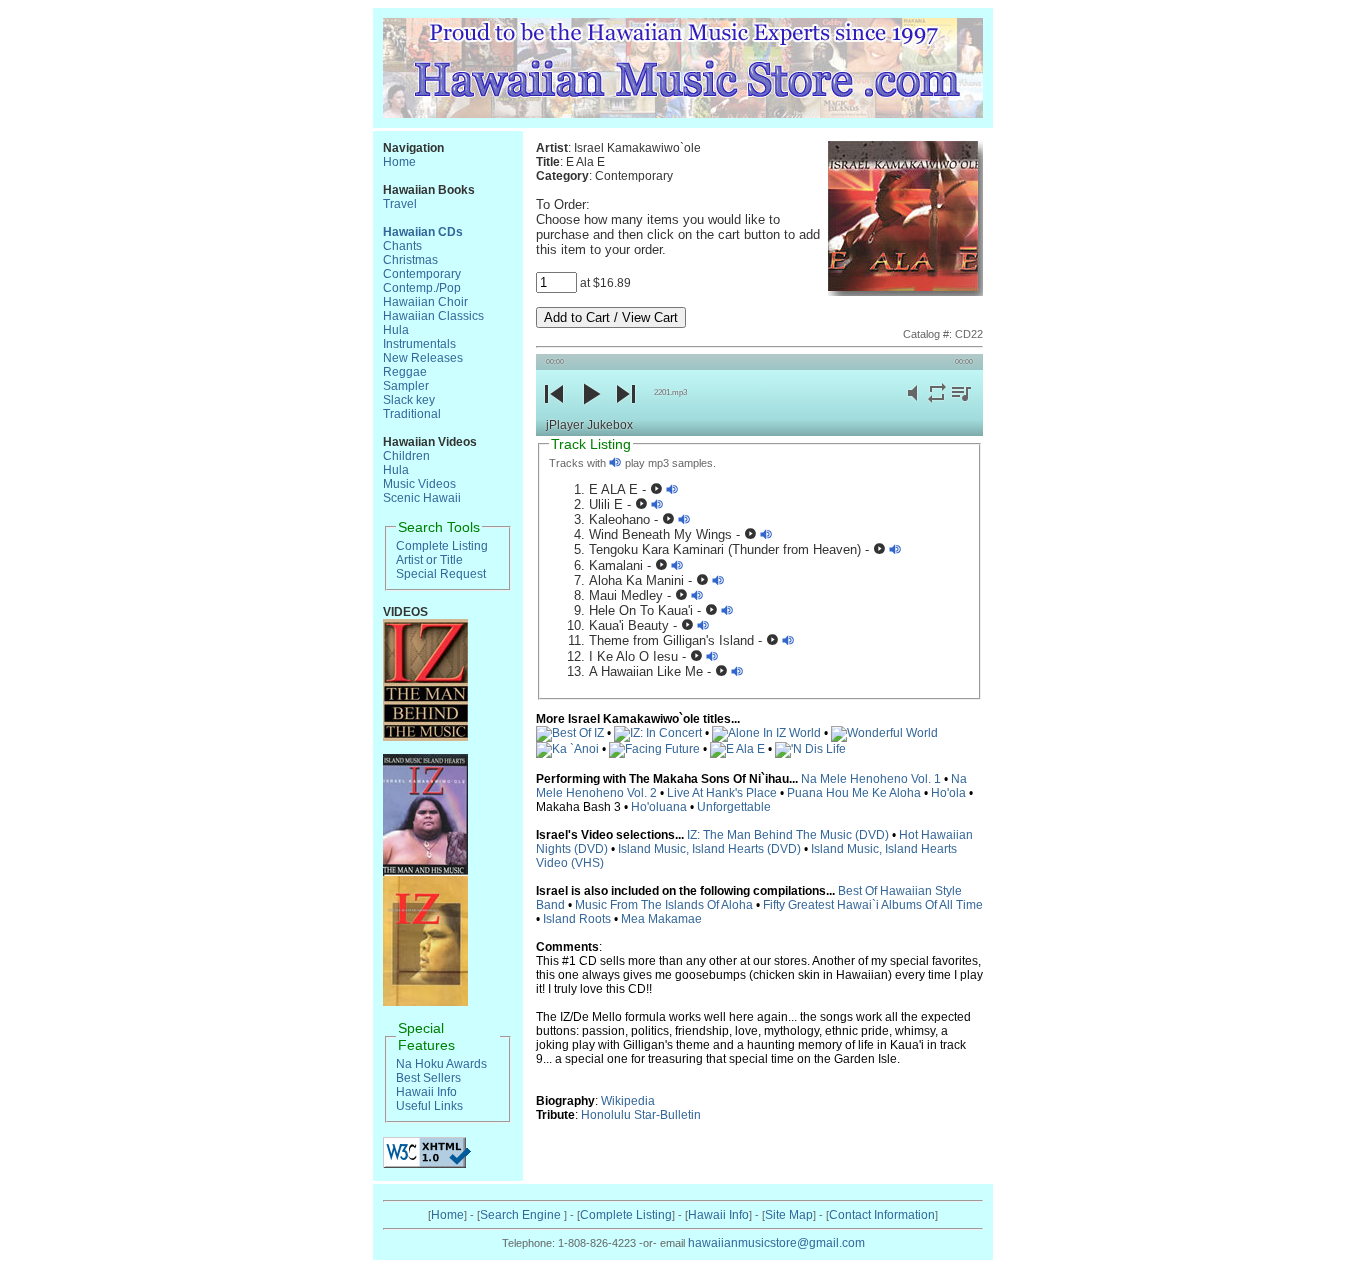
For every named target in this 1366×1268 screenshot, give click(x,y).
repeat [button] (937, 404)
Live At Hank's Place (722, 793)
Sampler (406, 386)
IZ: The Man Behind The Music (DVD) (788, 835)
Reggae (405, 372)
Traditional (412, 414)
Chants (402, 246)
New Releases (423, 358)
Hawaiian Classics (433, 316)
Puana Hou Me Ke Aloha (854, 793)
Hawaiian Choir (425, 302)
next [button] (625, 410)
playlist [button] (961, 404)
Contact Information (882, 1215)
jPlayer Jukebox (589, 425)
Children (406, 456)
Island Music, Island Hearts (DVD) (709, 849)
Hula (396, 330)
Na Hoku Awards (441, 1064)
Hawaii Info (426, 1092)
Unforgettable (734, 807)
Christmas (410, 260)
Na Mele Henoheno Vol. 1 (871, 779)
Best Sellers (428, 1078)
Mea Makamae (661, 919)
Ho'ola (948, 793)
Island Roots (577, 919)
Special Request (441, 574)
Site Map (789, 1215)
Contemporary (422, 274)
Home (399, 162)
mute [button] (913, 404)
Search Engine (522, 1215)
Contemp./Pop (422, 288)
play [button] (590, 410)
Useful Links (429, 1106)
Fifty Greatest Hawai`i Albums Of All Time (873, 905)
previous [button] (554, 410)
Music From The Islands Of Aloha (664, 905)
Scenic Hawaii (422, 498)
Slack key (409, 400)
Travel (400, 204)
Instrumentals (419, 344)
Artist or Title (429, 560)
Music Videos (419, 484)
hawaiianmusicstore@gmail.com (776, 1243)
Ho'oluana (659, 807)
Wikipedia (628, 1101)
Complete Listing (442, 546)
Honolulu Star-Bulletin (641, 1115)
